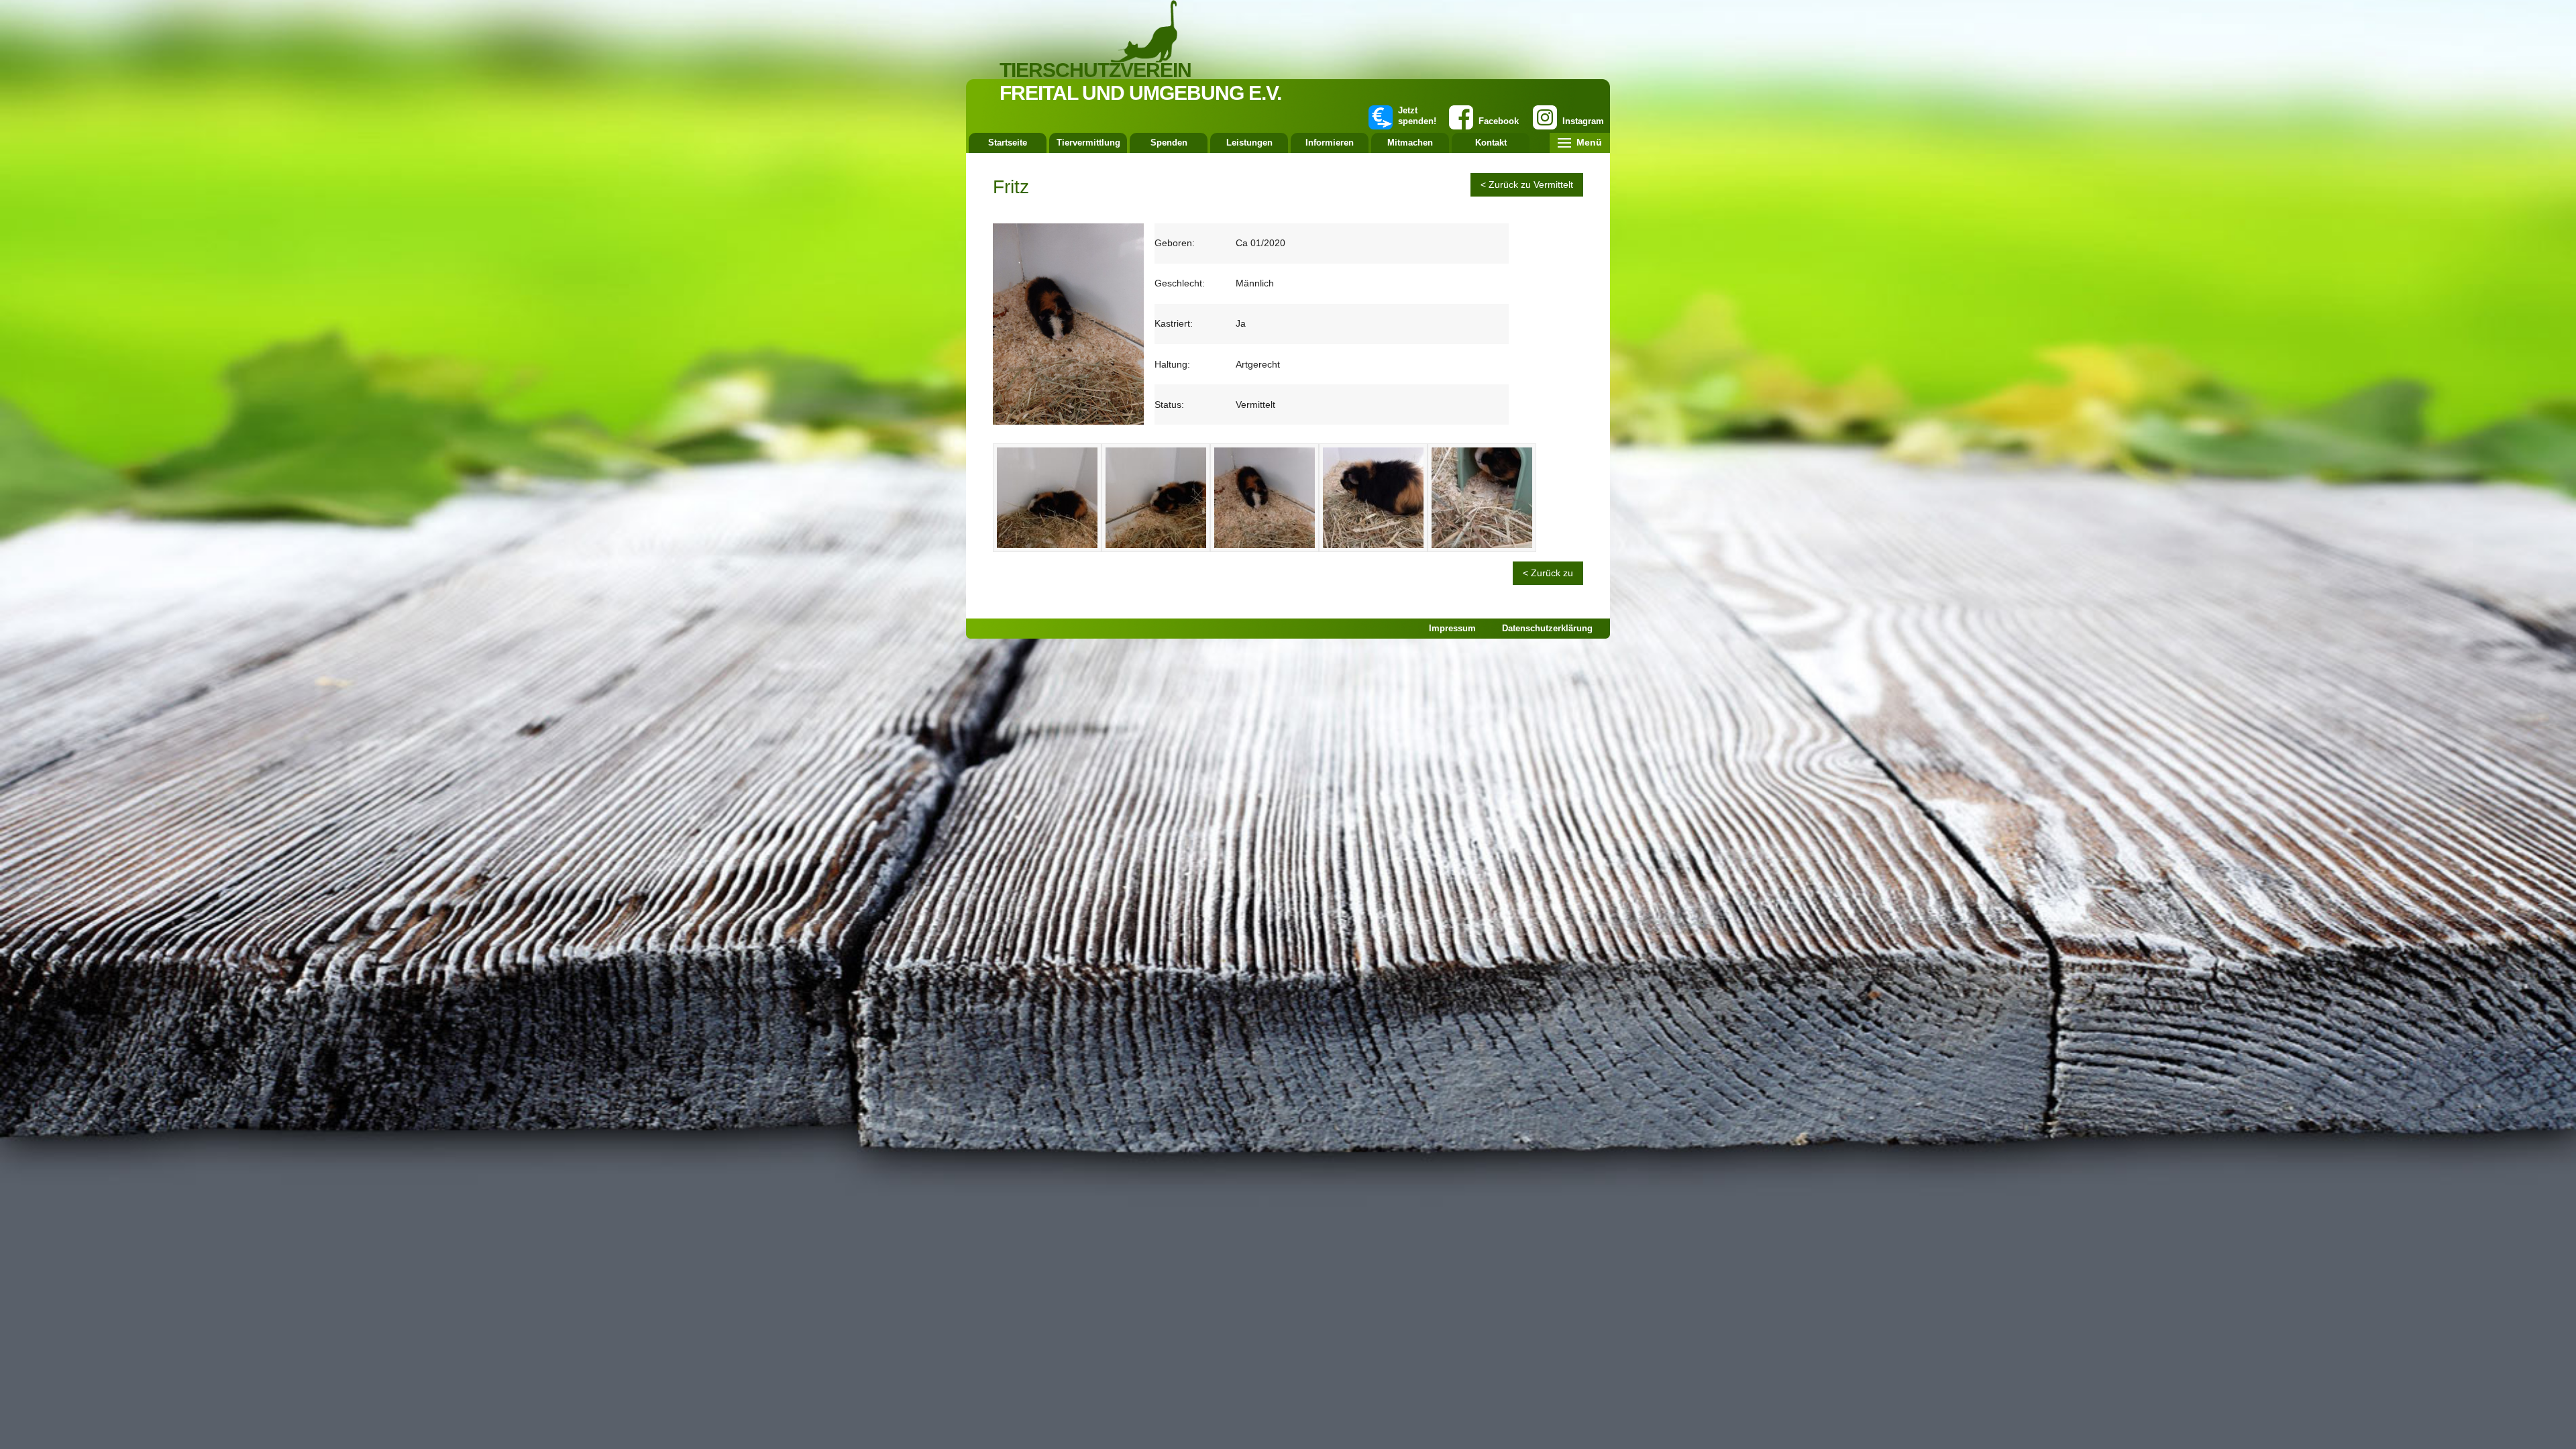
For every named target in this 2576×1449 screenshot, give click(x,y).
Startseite (1008, 143)
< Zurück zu (1548, 573)
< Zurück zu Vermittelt (1527, 184)
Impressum (1452, 628)
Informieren (1330, 143)
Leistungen (1249, 143)
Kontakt (1491, 143)
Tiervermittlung (1088, 143)
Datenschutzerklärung (1547, 628)
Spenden (1169, 143)
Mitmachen (1410, 143)
